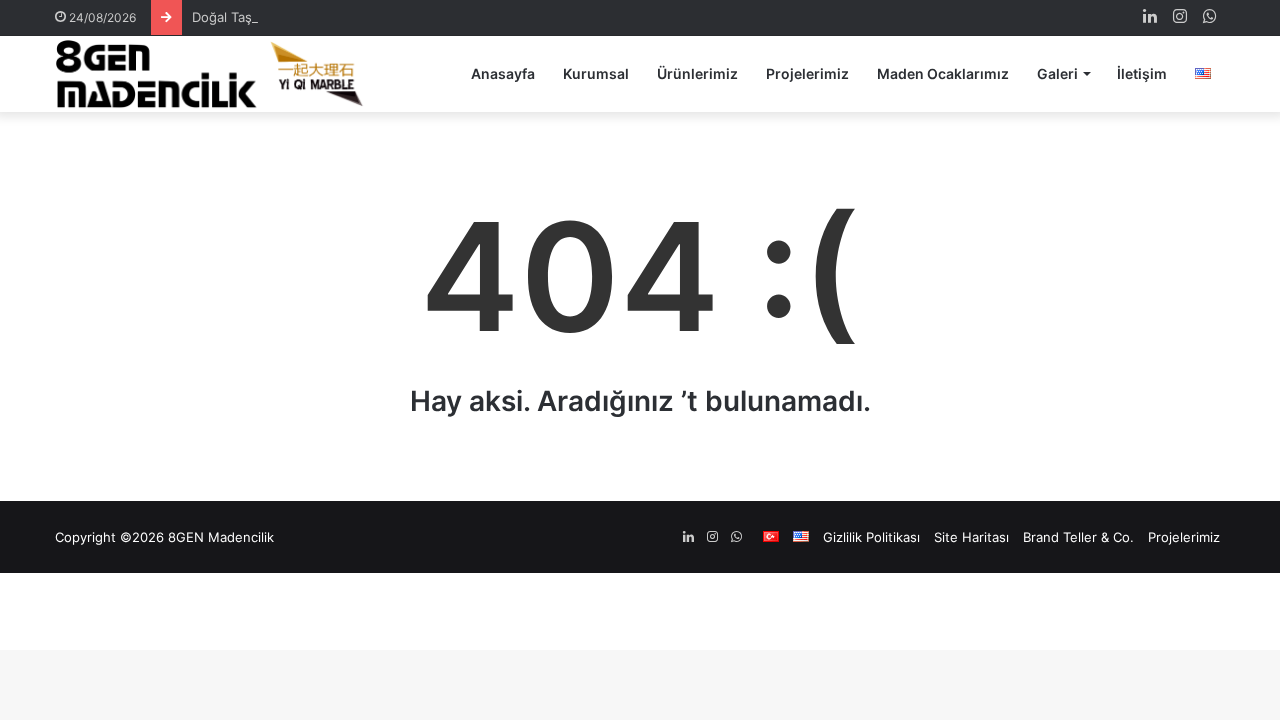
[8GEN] (216, 74)
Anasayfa (503, 73)
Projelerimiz (807, 73)
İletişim (1142, 73)
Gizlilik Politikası (871, 537)
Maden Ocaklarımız (943, 73)
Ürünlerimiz (697, 73)
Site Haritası (971, 537)
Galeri (1057, 73)
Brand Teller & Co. (1078, 537)
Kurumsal (596, 73)
